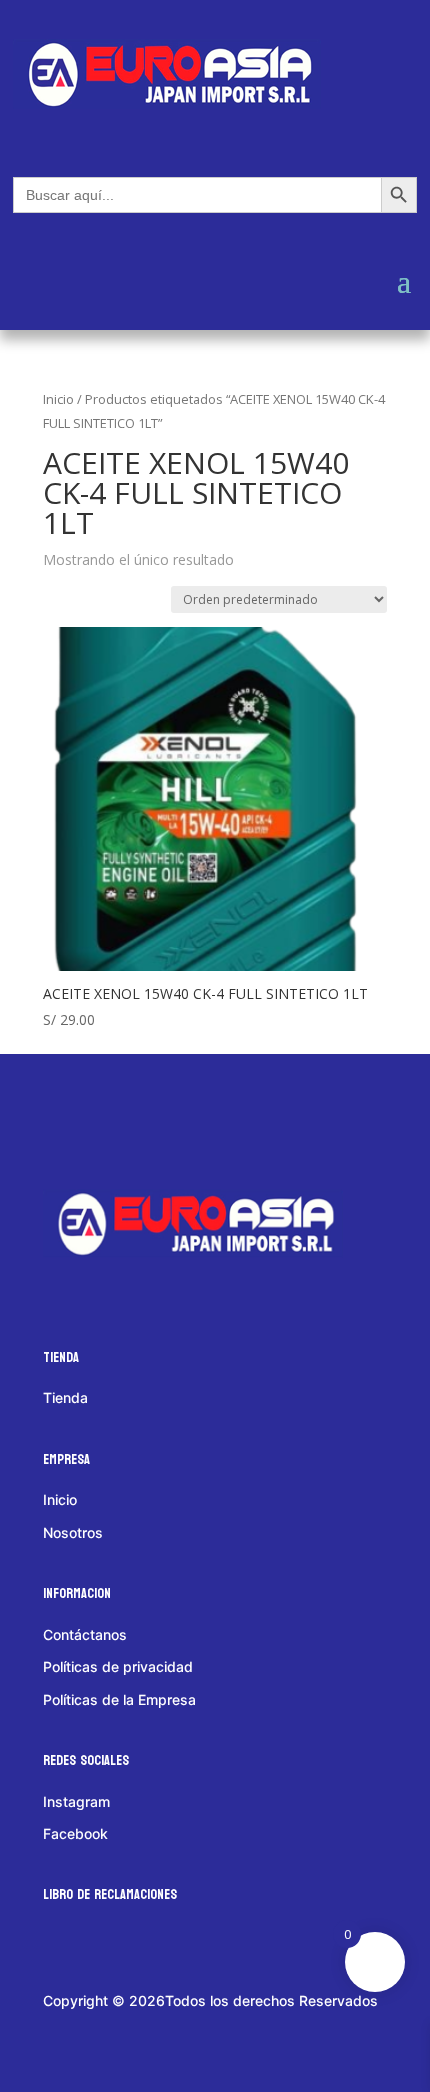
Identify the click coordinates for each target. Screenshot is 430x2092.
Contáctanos (85, 1634)
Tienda (65, 1397)
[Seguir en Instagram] (156, 1119)
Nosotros (73, 1532)
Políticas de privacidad (118, 1666)
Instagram (76, 1801)
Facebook (75, 1833)
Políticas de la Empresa (119, 1699)
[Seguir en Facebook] (78, 1119)
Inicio (58, 399)
